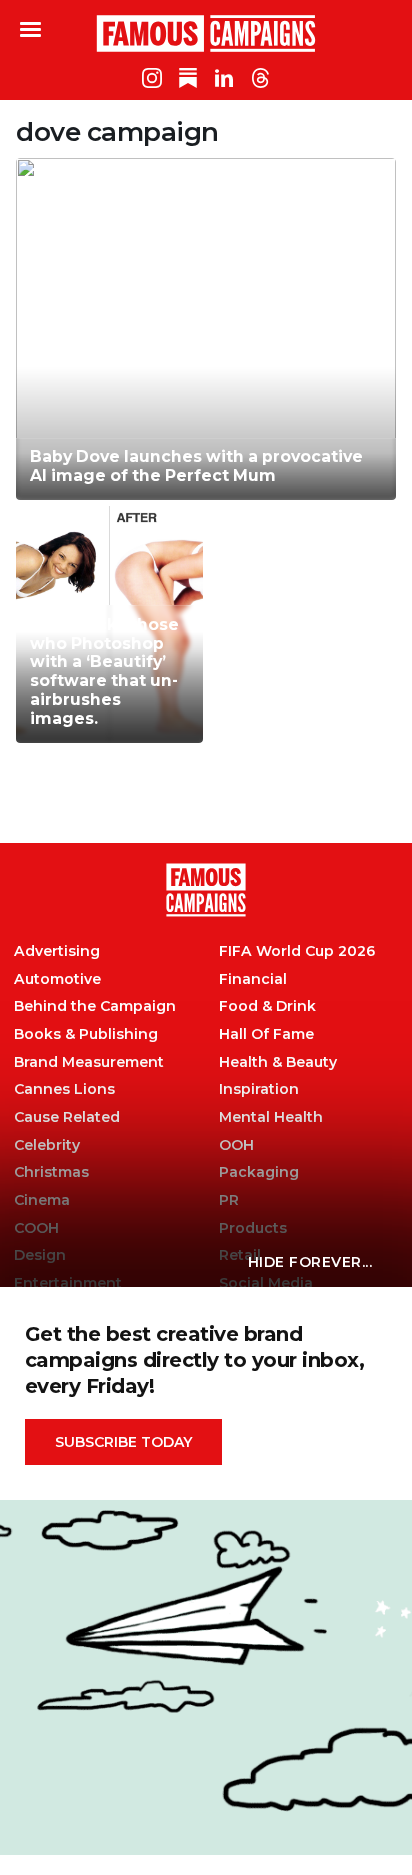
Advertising (57, 951)
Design (40, 1255)
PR (229, 1200)
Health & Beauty (278, 1062)
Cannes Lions (64, 1089)
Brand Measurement (89, 1062)
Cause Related (67, 1117)
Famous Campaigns (206, 33)
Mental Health (271, 1117)
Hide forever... (310, 1262)
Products (253, 1228)
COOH (36, 1228)
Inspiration (259, 1089)
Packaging (259, 1172)
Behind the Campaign (95, 1006)
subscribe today (123, 1442)
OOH (236, 1145)
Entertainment (68, 1283)
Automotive (57, 979)
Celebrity (47, 1145)
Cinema (42, 1200)
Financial (253, 979)
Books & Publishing (86, 1034)
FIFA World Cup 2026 (297, 951)
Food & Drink (267, 1006)
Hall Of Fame (266, 1034)
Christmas (51, 1172)
